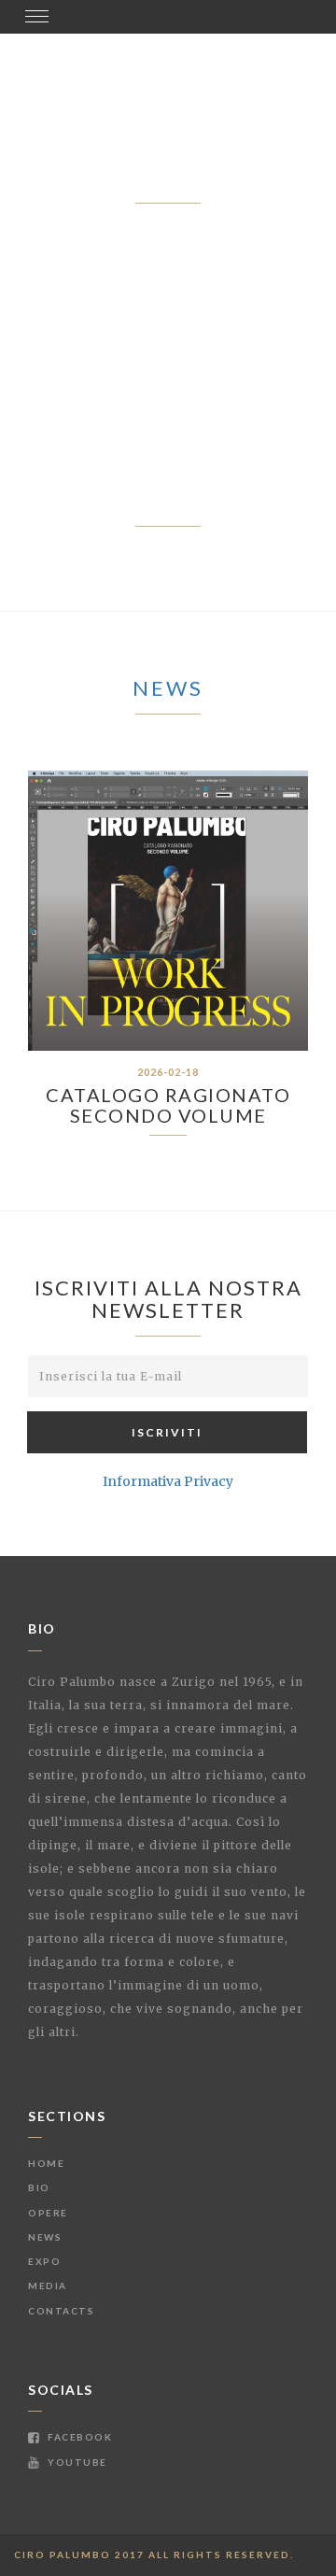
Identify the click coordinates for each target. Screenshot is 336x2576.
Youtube (76, 2462)
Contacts (61, 2311)
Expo (44, 2261)
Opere (48, 2213)
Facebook (78, 2437)
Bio (39, 2187)
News (168, 688)
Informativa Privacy (168, 1481)
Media (48, 2286)
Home (46, 2163)
